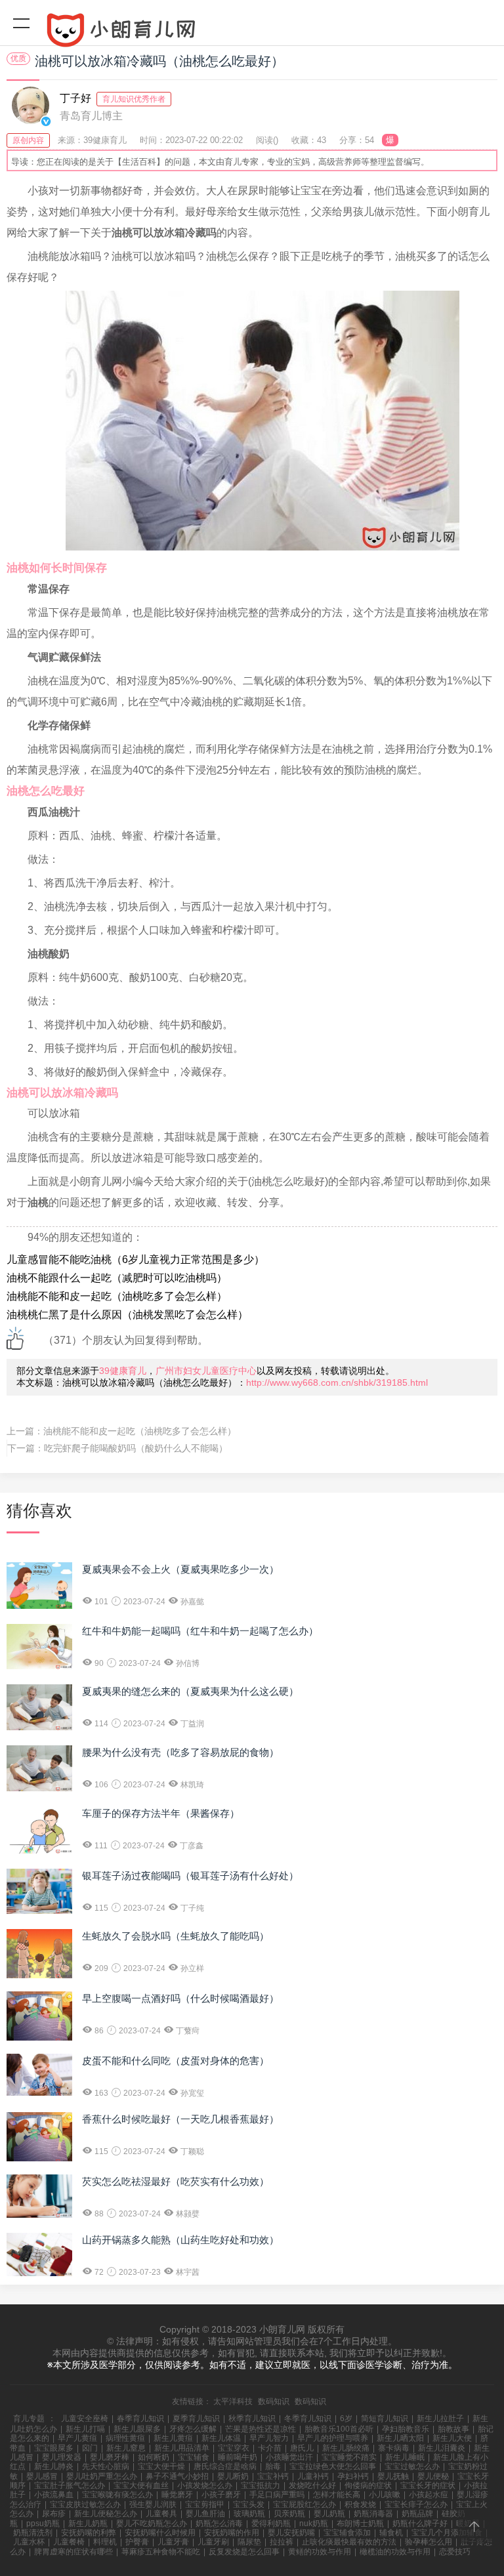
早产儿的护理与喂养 (333, 2438)
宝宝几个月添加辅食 (447, 2533)
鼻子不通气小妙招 (177, 2476)
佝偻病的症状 (368, 2485)
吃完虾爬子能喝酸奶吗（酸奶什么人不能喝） (136, 1448)
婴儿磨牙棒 (110, 2457)
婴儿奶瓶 (329, 2514)
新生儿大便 (452, 2438)
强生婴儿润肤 (153, 2504)
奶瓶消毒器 (373, 2514)
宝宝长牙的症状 (428, 2485)
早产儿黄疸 (77, 2438)
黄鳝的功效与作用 (320, 2552)
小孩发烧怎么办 (205, 2485)
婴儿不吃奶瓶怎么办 (152, 2524)
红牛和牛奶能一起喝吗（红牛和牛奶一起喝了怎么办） (200, 1631)
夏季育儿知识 (196, 2419)
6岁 (346, 2419)
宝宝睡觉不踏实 (349, 2457)
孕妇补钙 (353, 2476)
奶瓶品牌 (417, 2514)
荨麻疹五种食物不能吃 (161, 2552)
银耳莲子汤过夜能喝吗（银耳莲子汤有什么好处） (190, 1876)
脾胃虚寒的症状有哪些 (73, 2552)
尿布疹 (54, 2514)
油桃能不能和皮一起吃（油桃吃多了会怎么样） (117, 1296)
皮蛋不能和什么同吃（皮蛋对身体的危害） (176, 2061)
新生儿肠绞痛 (346, 2448)
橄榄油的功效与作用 (395, 2552)
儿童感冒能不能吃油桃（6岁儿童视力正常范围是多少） (136, 1259)
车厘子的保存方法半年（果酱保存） (161, 1813)
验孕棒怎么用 (429, 2542)
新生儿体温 (221, 2438)
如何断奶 (154, 2457)
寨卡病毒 (394, 2448)
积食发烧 (360, 2504)
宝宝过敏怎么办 (412, 2466)
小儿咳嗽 (385, 2495)
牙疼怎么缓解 (193, 2429)
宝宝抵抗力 (261, 2485)
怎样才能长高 (337, 2495)
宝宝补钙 (273, 2476)
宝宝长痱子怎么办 (416, 2504)
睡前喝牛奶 (238, 2457)
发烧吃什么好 (312, 2485)
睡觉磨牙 (177, 2495)
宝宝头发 (249, 2504)
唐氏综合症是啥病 (225, 2466)
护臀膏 (137, 2542)
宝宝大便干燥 (161, 2466)
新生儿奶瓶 (88, 2524)
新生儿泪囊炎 (442, 2448)
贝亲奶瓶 (289, 2514)
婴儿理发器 (62, 2457)
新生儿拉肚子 (440, 2419)
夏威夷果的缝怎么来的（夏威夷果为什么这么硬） (190, 1691)
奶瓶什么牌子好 (420, 2524)
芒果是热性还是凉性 (261, 2429)
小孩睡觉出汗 (289, 2457)
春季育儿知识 (140, 2419)
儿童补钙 (313, 2476)
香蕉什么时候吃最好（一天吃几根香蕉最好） (180, 2119)
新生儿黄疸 (173, 2438)
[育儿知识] (252, 33)
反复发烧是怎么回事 (244, 2552)
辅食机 (391, 2533)
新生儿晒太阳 (400, 2438)
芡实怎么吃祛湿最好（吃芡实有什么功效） (176, 2181)
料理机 (105, 2542)
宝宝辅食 (194, 2457)
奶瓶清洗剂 (33, 2533)
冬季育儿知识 (308, 2419)
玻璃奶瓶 (249, 2514)
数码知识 (274, 2401)
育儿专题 (29, 2419)
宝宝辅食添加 (347, 2533)
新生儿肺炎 (54, 2466)
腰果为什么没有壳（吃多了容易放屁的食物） (180, 1752)
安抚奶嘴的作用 (232, 2533)
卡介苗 (270, 2448)
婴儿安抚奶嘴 (291, 2533)
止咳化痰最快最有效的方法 (349, 2542)
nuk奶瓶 (314, 2524)
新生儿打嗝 (85, 2429)
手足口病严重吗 (277, 2495)
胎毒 (273, 2466)
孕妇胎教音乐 (406, 2429)
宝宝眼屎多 (54, 2448)
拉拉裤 (282, 2542)
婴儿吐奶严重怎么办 (102, 2476)
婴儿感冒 (42, 2476)
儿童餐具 (161, 2514)
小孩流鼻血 (54, 2495)
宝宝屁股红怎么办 (304, 2504)
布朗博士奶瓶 (360, 2524)
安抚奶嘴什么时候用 (160, 2533)
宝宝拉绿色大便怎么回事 (333, 2466)
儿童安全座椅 (85, 2419)
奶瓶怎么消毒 (219, 2524)
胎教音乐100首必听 (339, 2429)
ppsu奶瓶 (43, 2524)
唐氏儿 (302, 2448)
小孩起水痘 (429, 2495)
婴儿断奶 (233, 2476)
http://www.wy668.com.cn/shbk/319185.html (337, 1382)
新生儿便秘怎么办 (106, 2514)
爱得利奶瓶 (271, 2524)
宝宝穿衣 (234, 2448)
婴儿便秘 (433, 2476)
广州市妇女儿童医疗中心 (206, 1371)
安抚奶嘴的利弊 (89, 2533)
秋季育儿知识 (252, 2419)
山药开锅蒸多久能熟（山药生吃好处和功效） (180, 2240)
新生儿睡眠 (405, 2457)
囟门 (90, 2448)
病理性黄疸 (125, 2438)
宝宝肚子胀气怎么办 (70, 2485)
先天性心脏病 (106, 2466)
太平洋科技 (233, 2401)
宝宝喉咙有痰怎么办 (117, 2495)
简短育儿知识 (385, 2419)
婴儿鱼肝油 (205, 2514)
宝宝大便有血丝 (141, 2485)
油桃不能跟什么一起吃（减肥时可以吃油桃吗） (117, 1278)
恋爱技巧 (455, 2552)
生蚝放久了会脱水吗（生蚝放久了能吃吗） (176, 1936)
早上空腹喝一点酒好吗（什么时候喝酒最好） (180, 1998)
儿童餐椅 (69, 2542)
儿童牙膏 (173, 2542)
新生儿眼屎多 (137, 2429)
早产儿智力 (269, 2438)
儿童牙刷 (213, 2542)
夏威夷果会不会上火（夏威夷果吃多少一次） (180, 1569)
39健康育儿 (123, 1371)
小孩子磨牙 (221, 2495)
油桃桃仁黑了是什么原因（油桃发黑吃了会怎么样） (127, 1315)
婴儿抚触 (393, 2476)
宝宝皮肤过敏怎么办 (85, 2504)
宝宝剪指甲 (205, 2504)
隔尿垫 (249, 2542)
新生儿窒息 (126, 2448)
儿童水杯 (29, 2542)
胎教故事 (453, 2429)
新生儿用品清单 (182, 2448)
